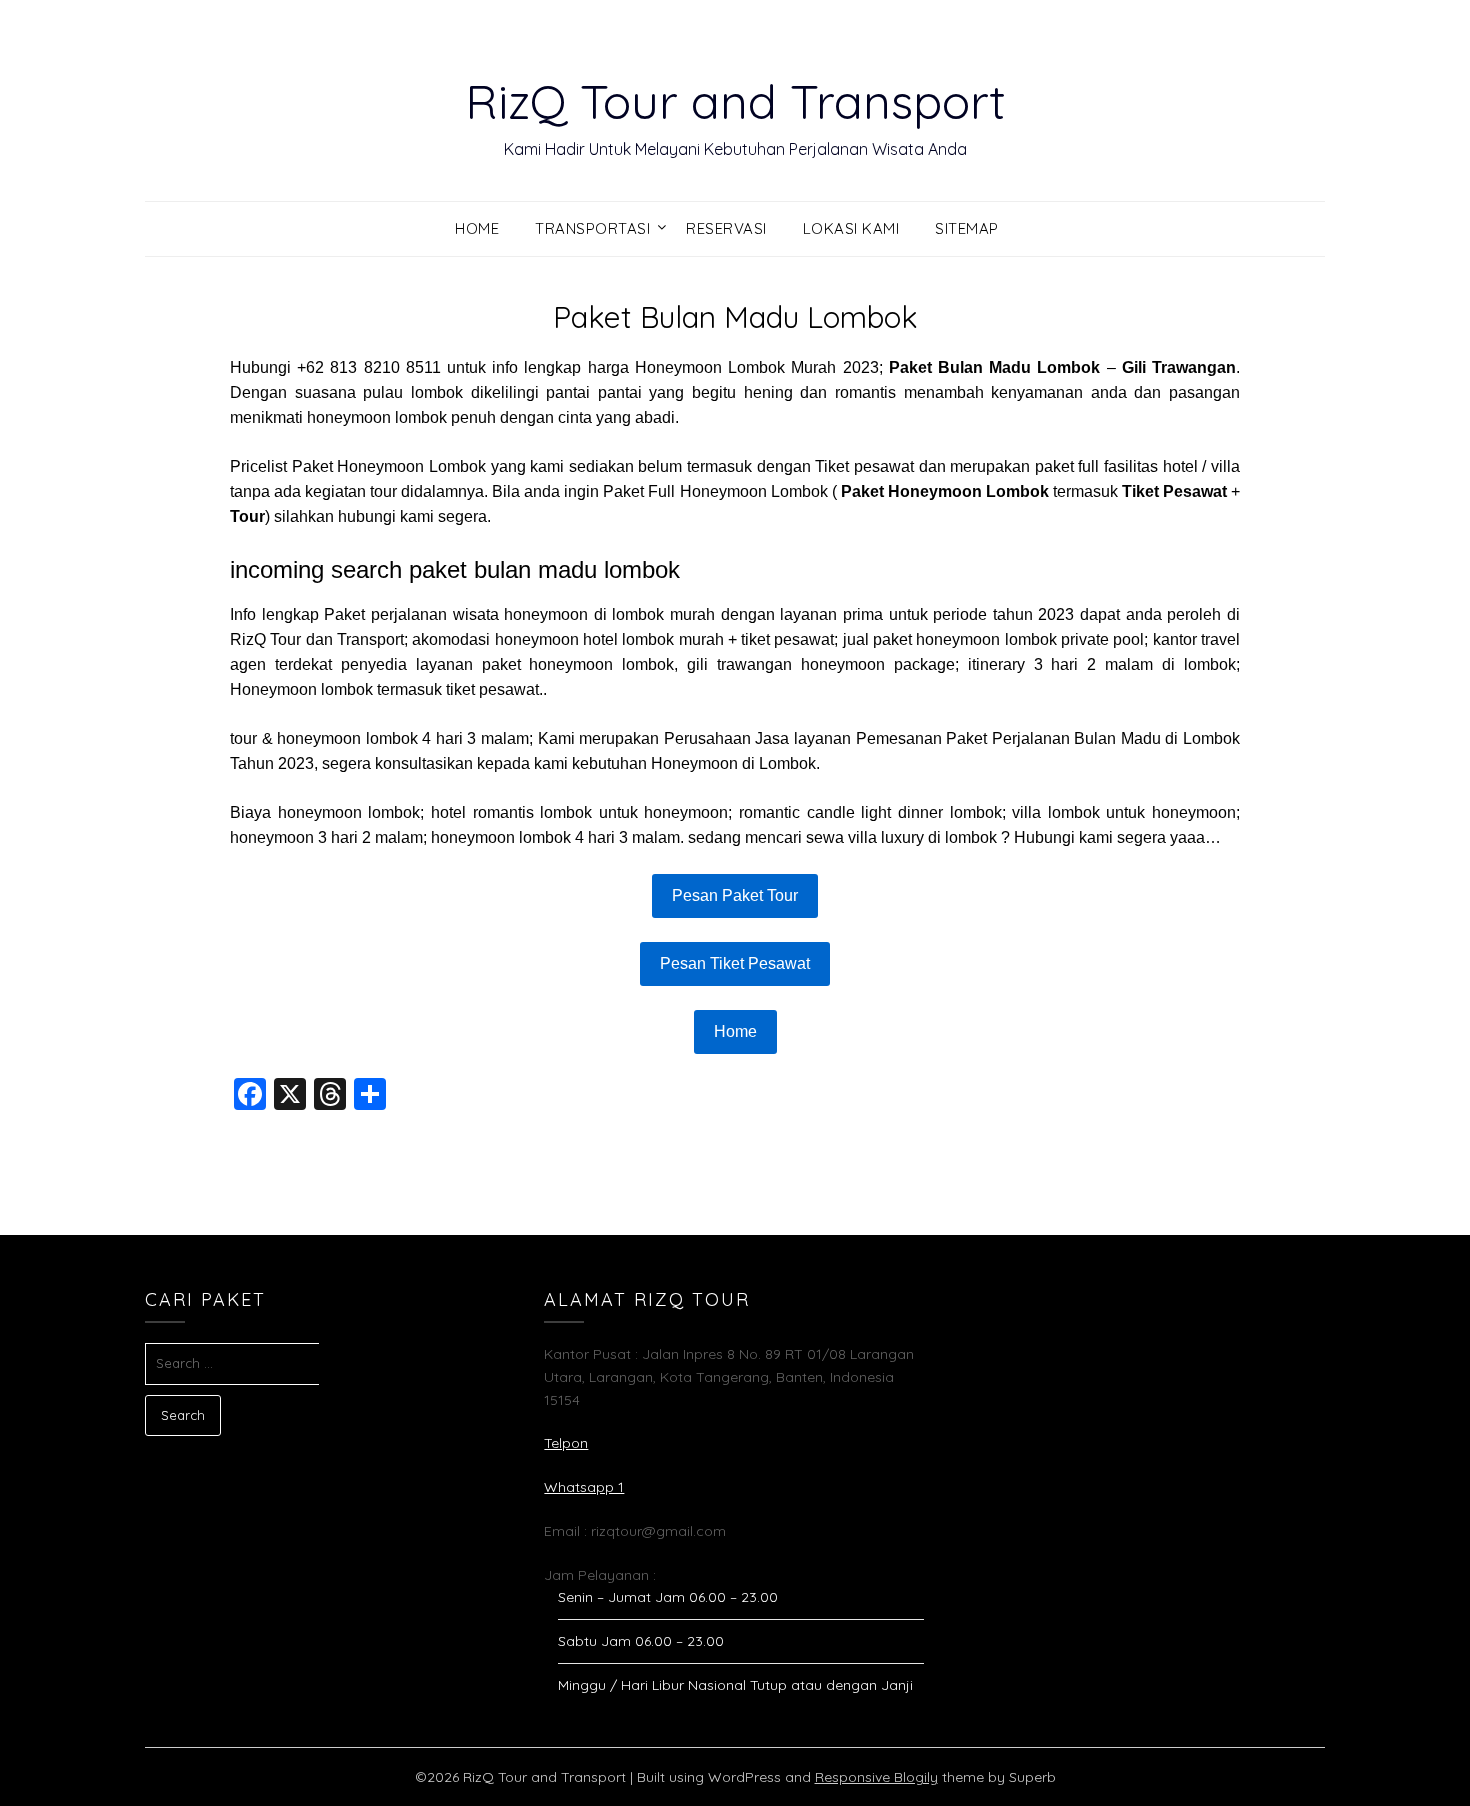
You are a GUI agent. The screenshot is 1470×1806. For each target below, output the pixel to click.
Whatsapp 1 (584, 1487)
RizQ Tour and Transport (735, 101)
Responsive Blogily (876, 1777)
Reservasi (726, 228)
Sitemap (967, 228)
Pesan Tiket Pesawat (735, 963)
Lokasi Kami (851, 228)
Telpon (566, 1443)
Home (477, 228)
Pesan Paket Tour (735, 895)
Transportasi (592, 228)
